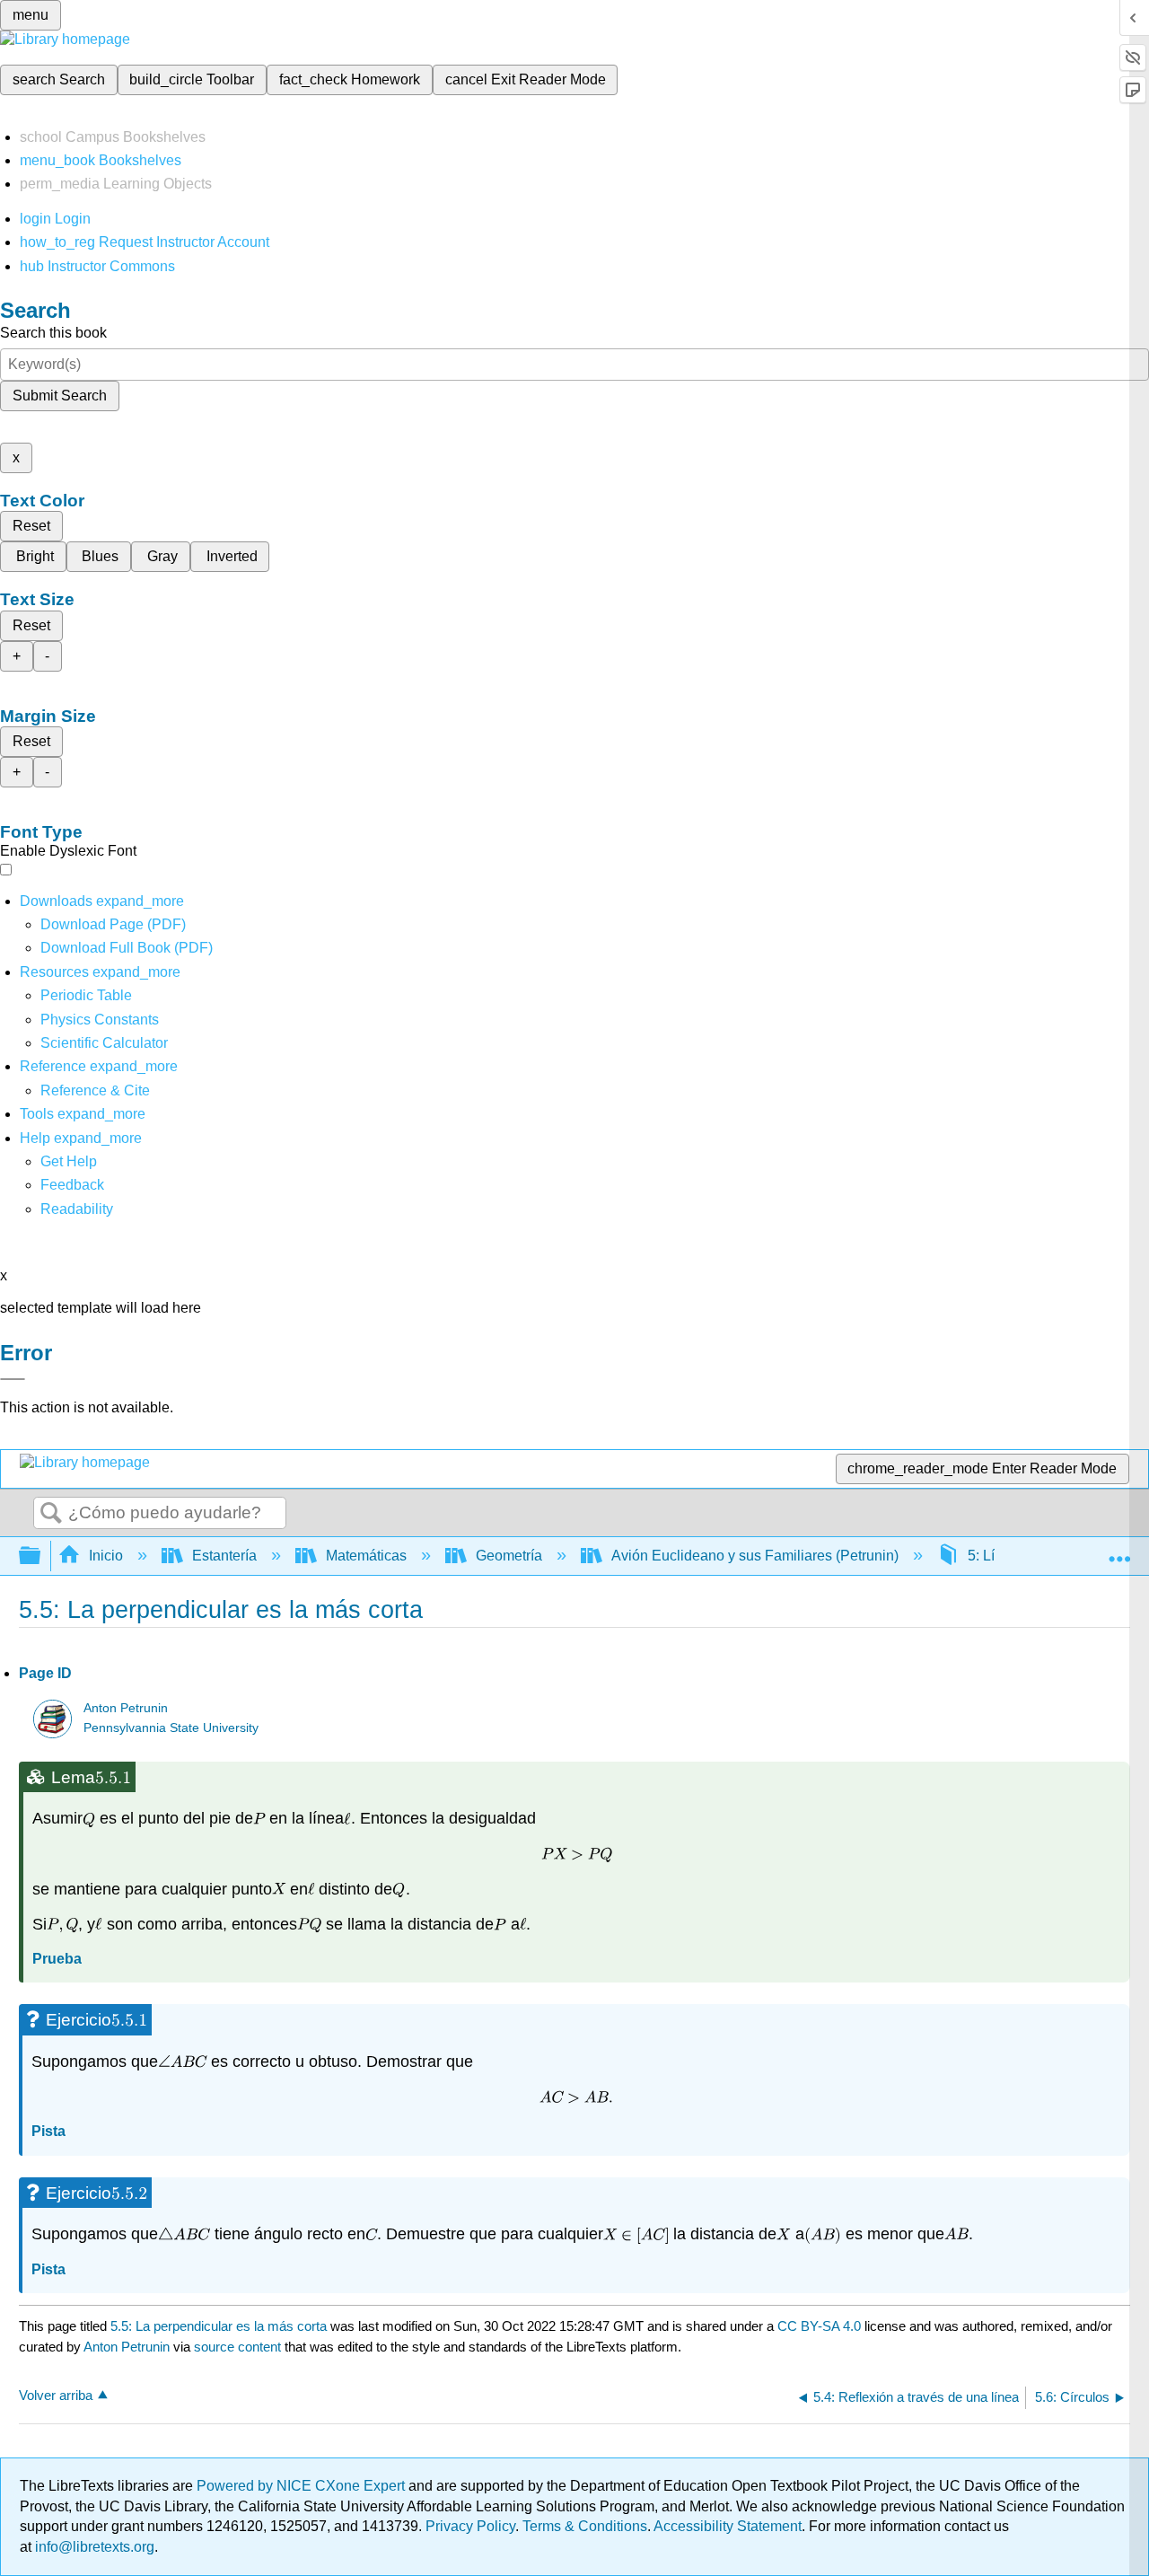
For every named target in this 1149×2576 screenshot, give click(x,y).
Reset (31, 526)
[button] (72, 1185)
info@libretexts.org (93, 2547)
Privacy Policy (470, 2526)
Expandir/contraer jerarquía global (41, 1556)
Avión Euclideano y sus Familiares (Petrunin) (755, 1556)
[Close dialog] (13, 1379)
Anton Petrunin (126, 1708)
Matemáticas (366, 1556)
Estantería (224, 1556)
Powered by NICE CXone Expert (303, 2486)
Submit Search (60, 396)
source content (237, 2347)
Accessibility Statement (728, 2526)
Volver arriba (56, 2395)
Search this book (53, 333)
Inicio (106, 1556)
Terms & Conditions (585, 2526)
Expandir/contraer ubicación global (1119, 1551)
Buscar (51, 1514)
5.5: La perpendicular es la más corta (219, 2326)
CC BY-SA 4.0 (819, 2326)
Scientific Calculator (104, 1043)
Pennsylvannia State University (171, 1728)
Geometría (509, 1556)
